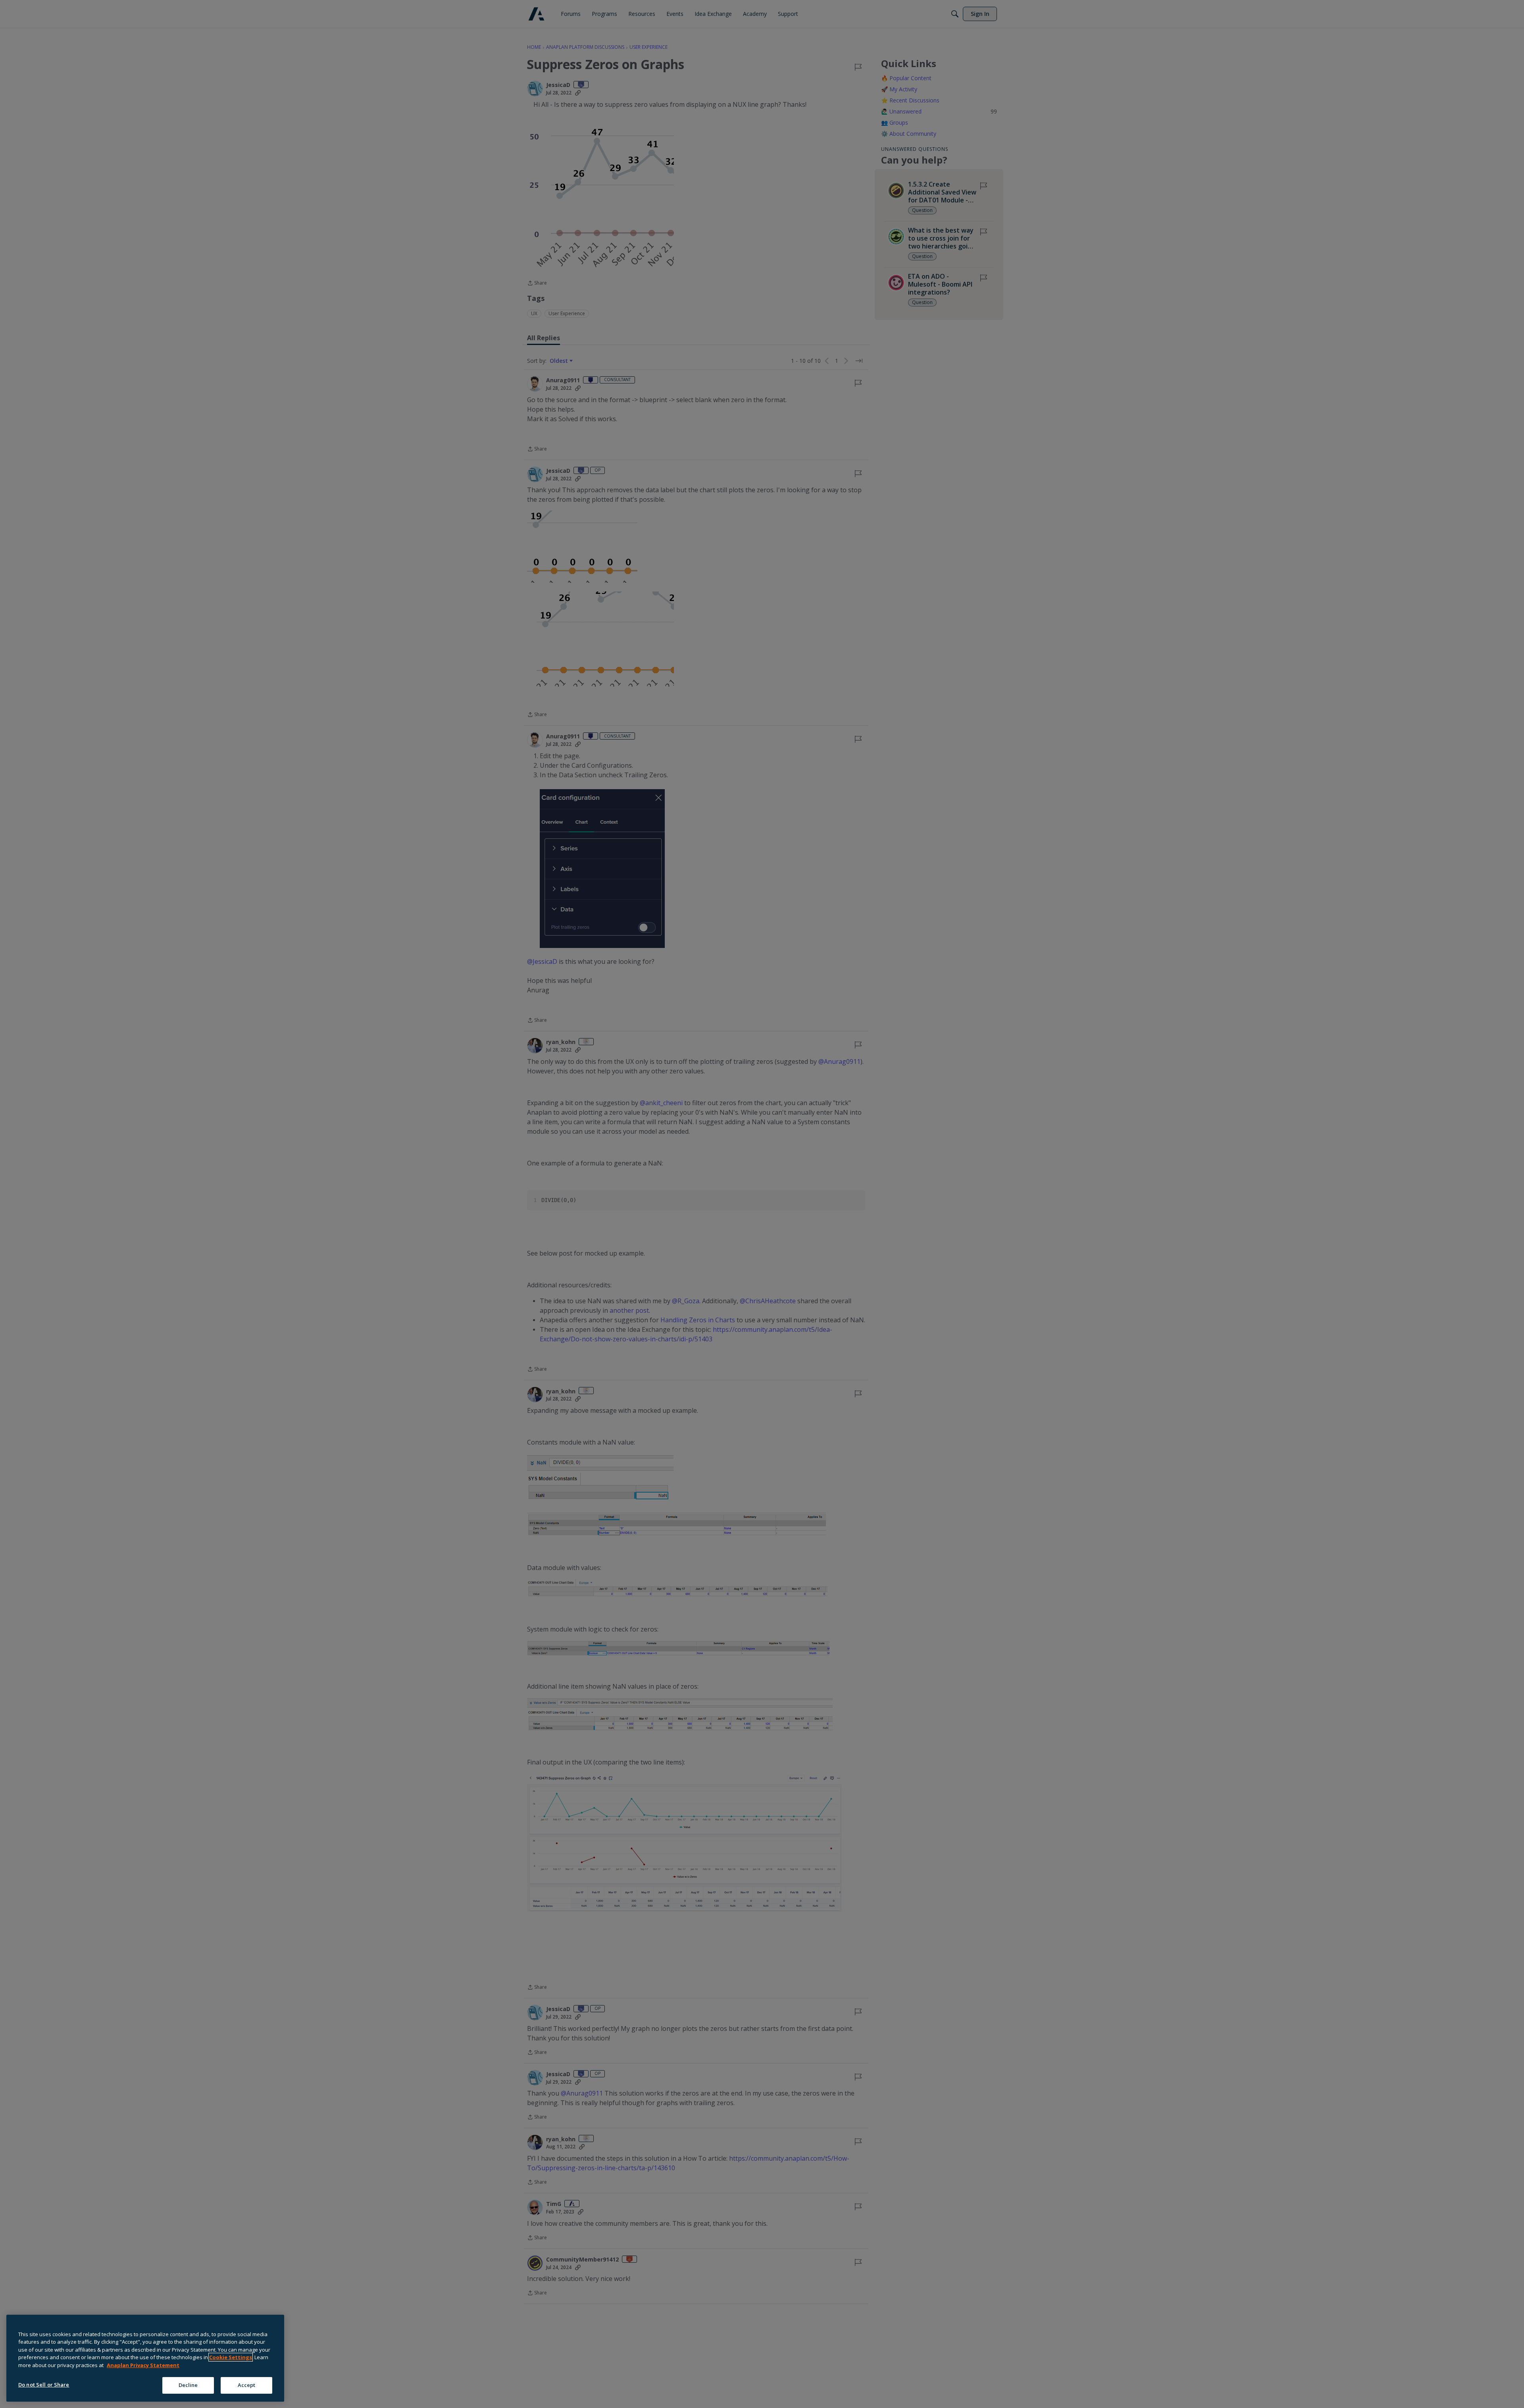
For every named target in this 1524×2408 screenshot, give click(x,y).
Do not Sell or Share (44, 2385)
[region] (145, 2358)
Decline (188, 2385)
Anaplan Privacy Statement (143, 2365)
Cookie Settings (231, 2357)
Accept (247, 2385)
